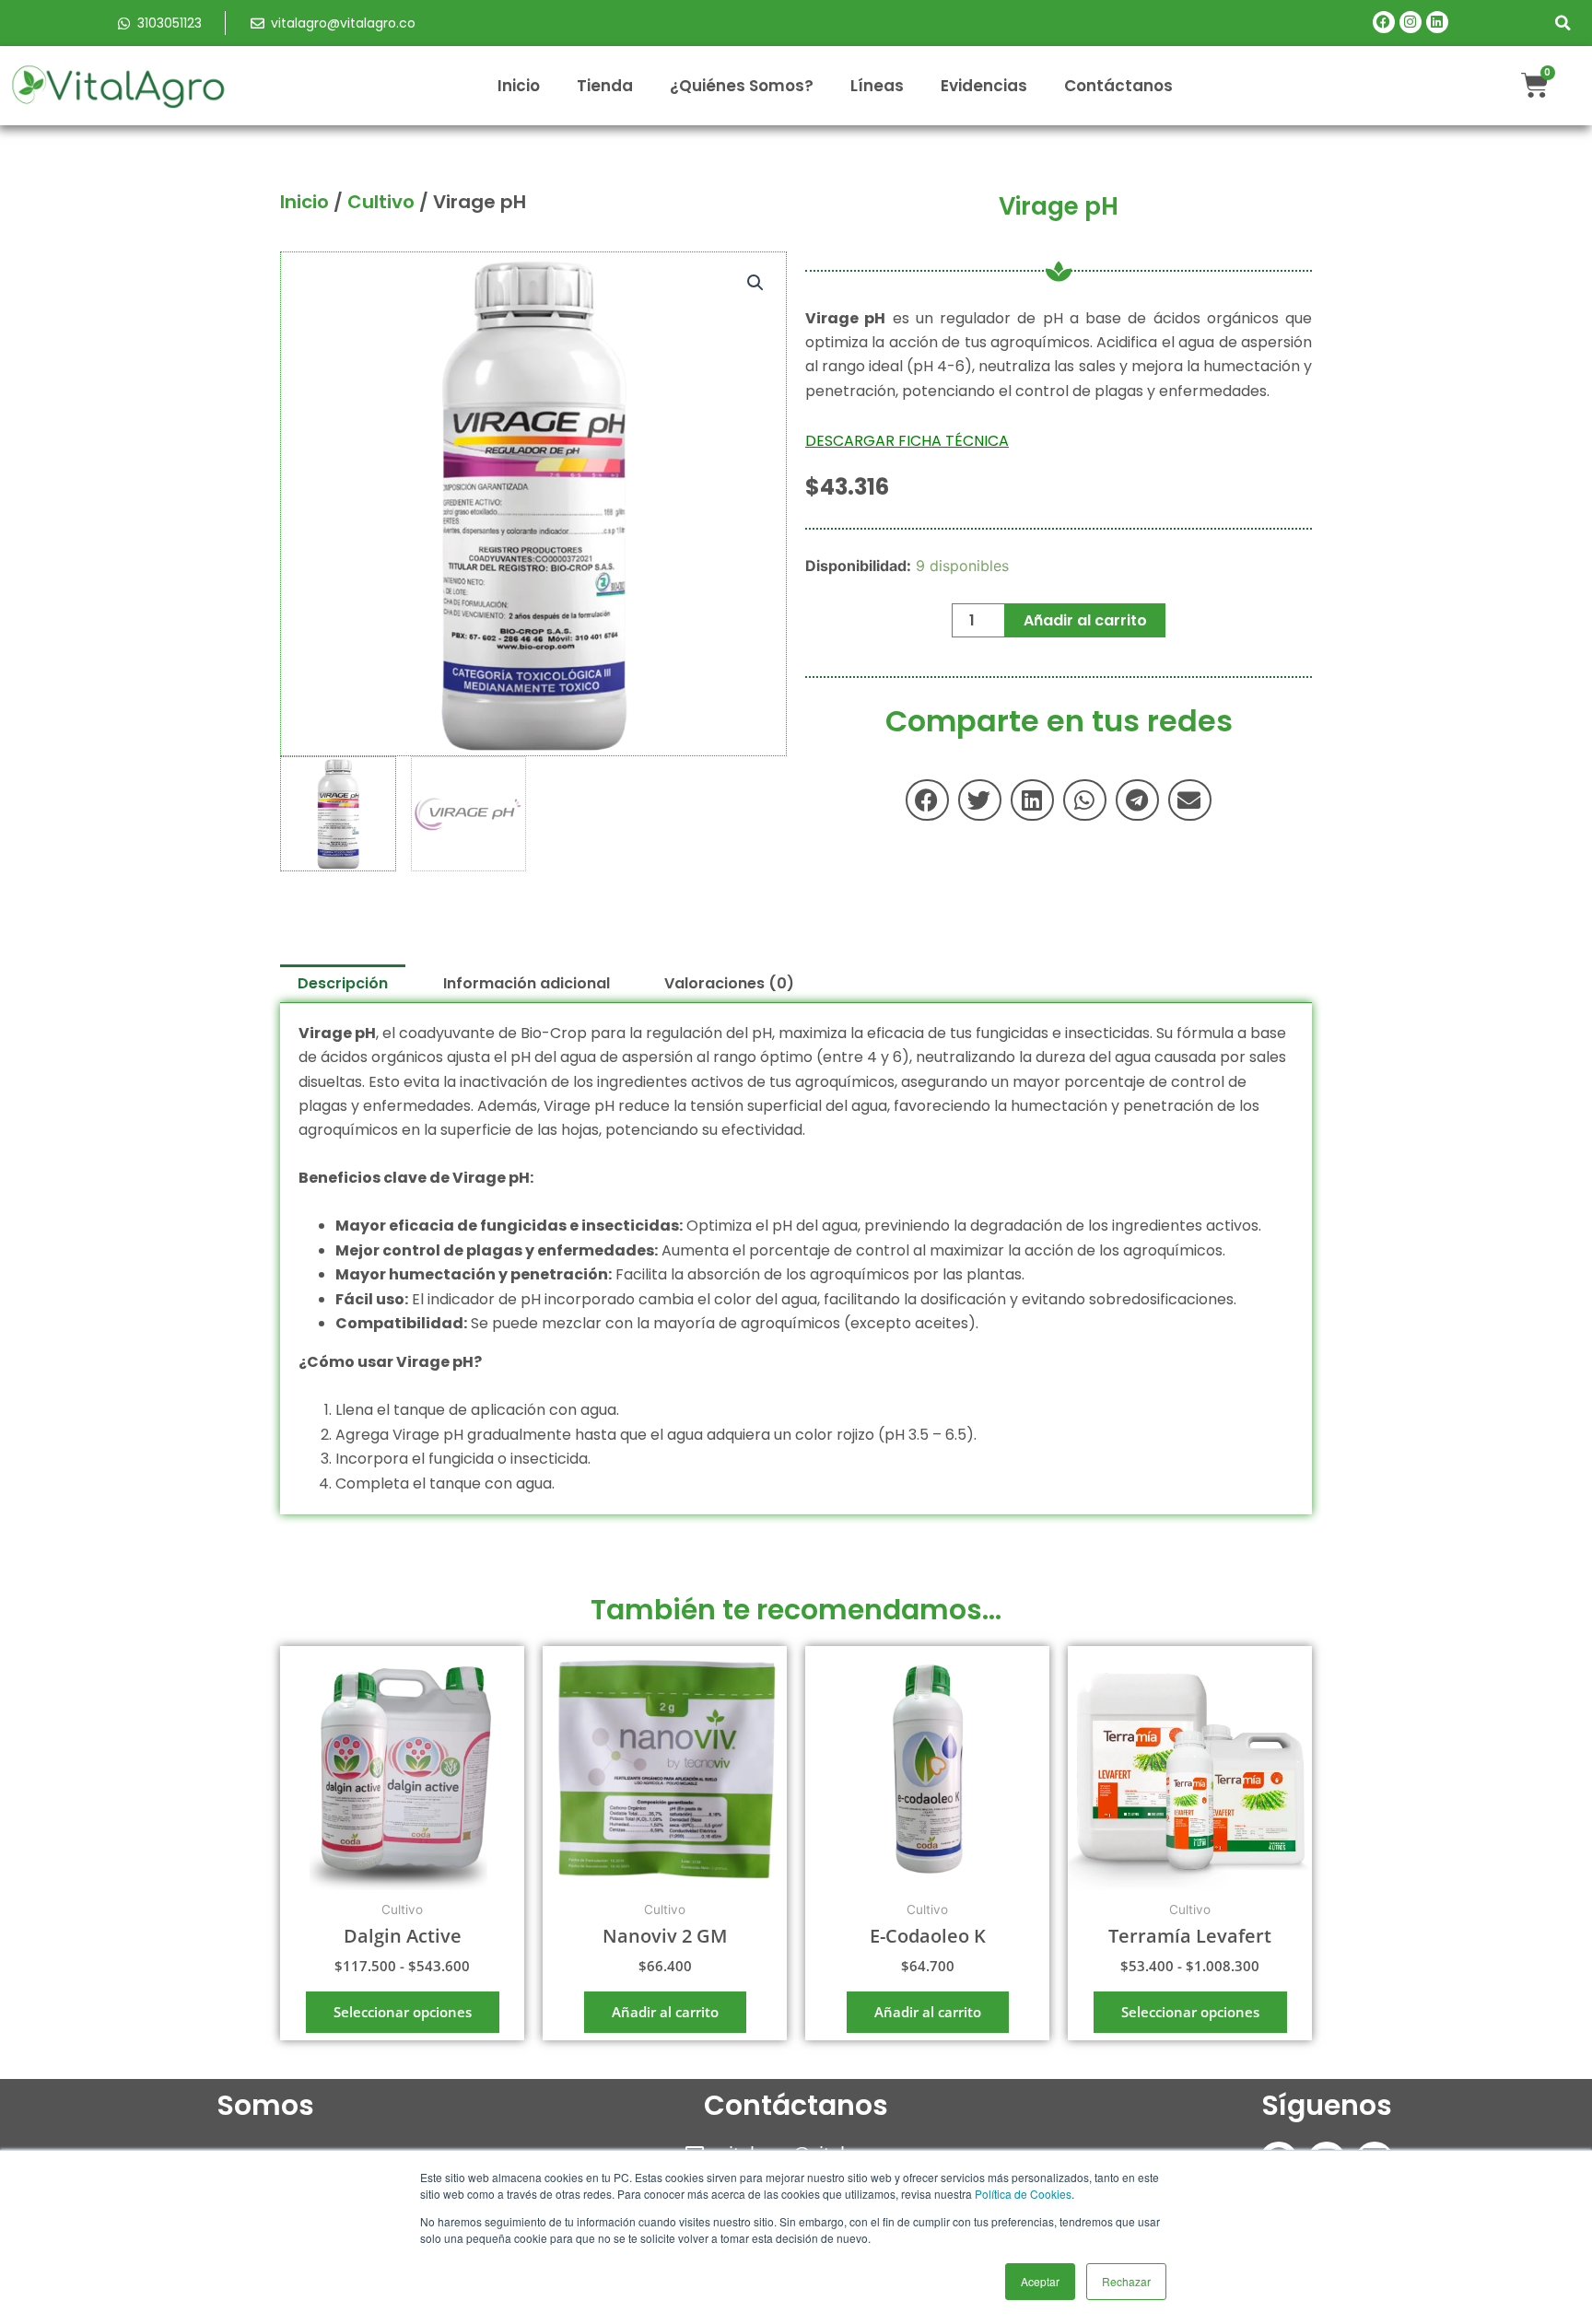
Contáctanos (1118, 86)
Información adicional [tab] (527, 983)
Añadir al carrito (1085, 620)
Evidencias (984, 86)
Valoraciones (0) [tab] (729, 983)
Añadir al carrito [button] (665, 2012)
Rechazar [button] (1126, 2281)
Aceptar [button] (1040, 2281)
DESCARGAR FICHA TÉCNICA (907, 441)
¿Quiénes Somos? (742, 86)
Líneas (877, 86)
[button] (1563, 23)
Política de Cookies (1023, 2194)
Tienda (605, 86)
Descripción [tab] (343, 983)
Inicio (519, 86)
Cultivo (381, 202)
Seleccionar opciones (403, 2012)
